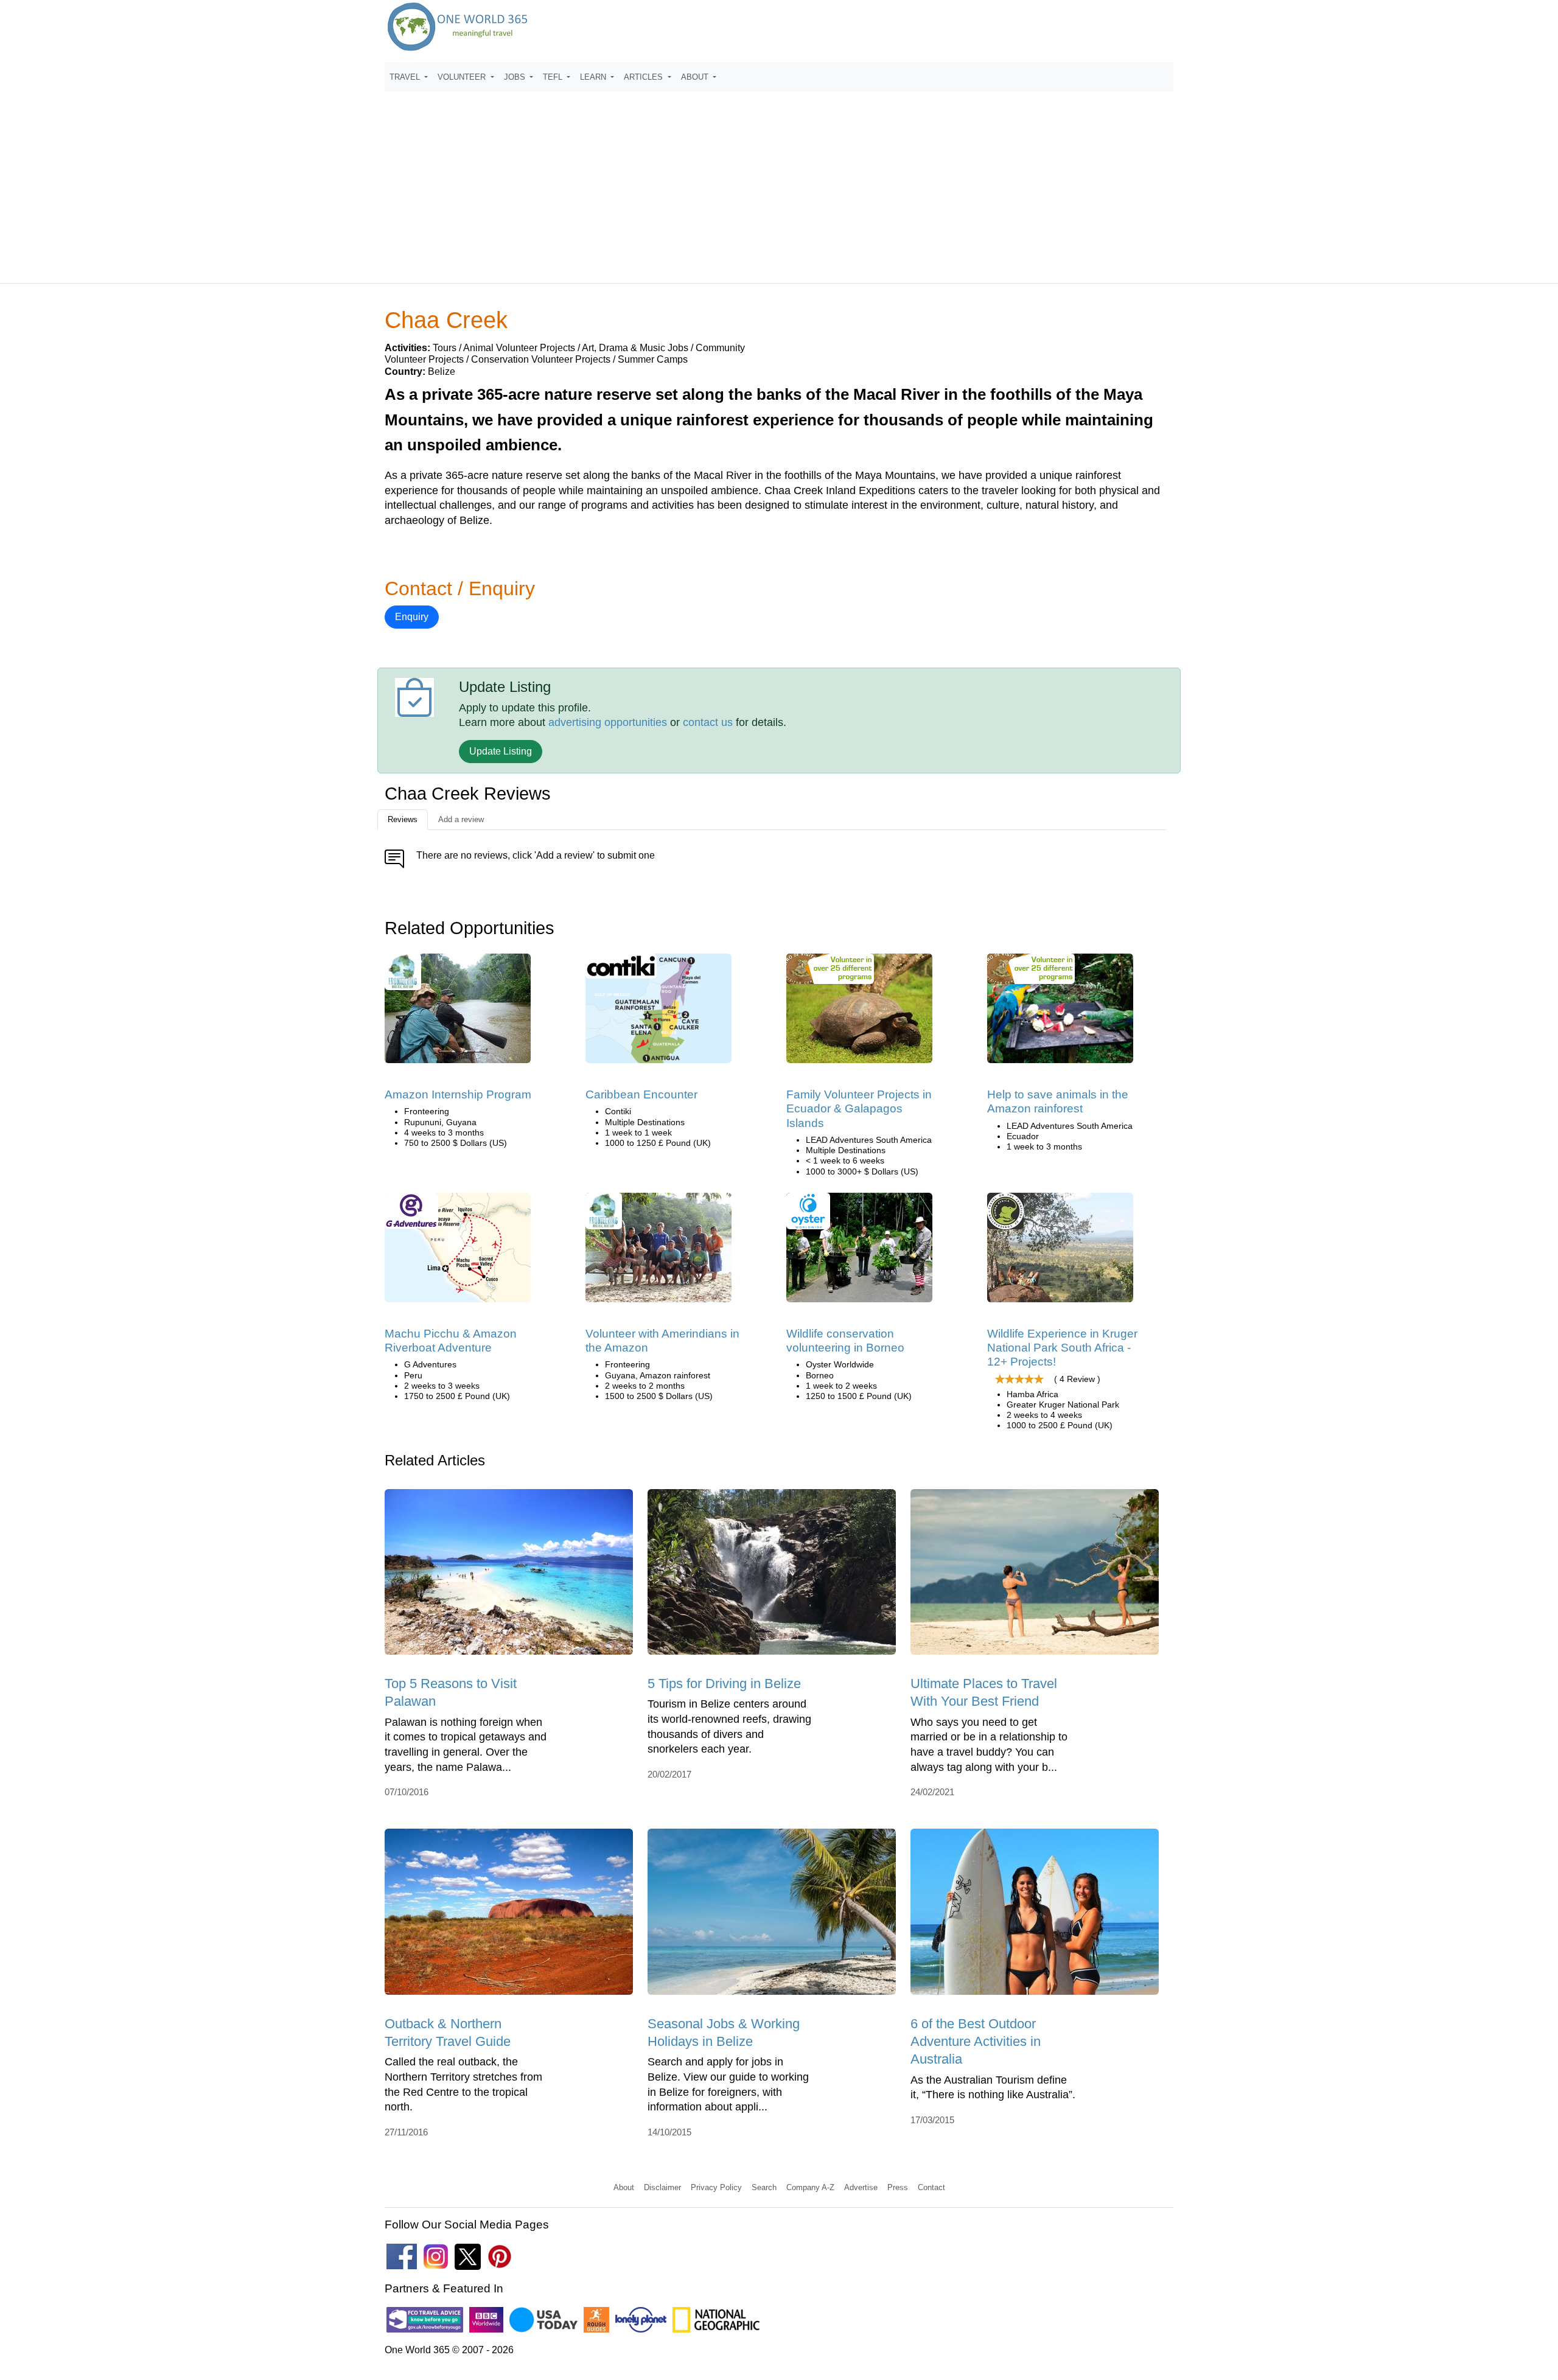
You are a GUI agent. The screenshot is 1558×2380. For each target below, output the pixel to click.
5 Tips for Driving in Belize (724, 1684)
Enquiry (412, 617)
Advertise (861, 2187)
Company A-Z (810, 2187)
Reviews (403, 819)
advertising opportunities (608, 722)
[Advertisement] (779, 182)
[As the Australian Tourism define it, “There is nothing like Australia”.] (1035, 1916)
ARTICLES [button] (645, 77)
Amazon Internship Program (458, 1094)
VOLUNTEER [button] (463, 77)
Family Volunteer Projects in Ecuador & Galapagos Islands (859, 1109)
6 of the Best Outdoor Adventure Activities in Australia (976, 2042)
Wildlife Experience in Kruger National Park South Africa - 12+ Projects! (1062, 1348)
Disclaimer (662, 2187)
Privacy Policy (716, 2187)
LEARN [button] (594, 77)
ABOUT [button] (696, 77)
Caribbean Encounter (641, 1094)
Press (898, 2187)
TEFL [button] (554, 77)
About (624, 2187)
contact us (708, 722)
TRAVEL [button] (406, 77)
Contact (931, 2187)
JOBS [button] (516, 77)
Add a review (461, 819)
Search (764, 2187)
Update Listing (501, 751)
